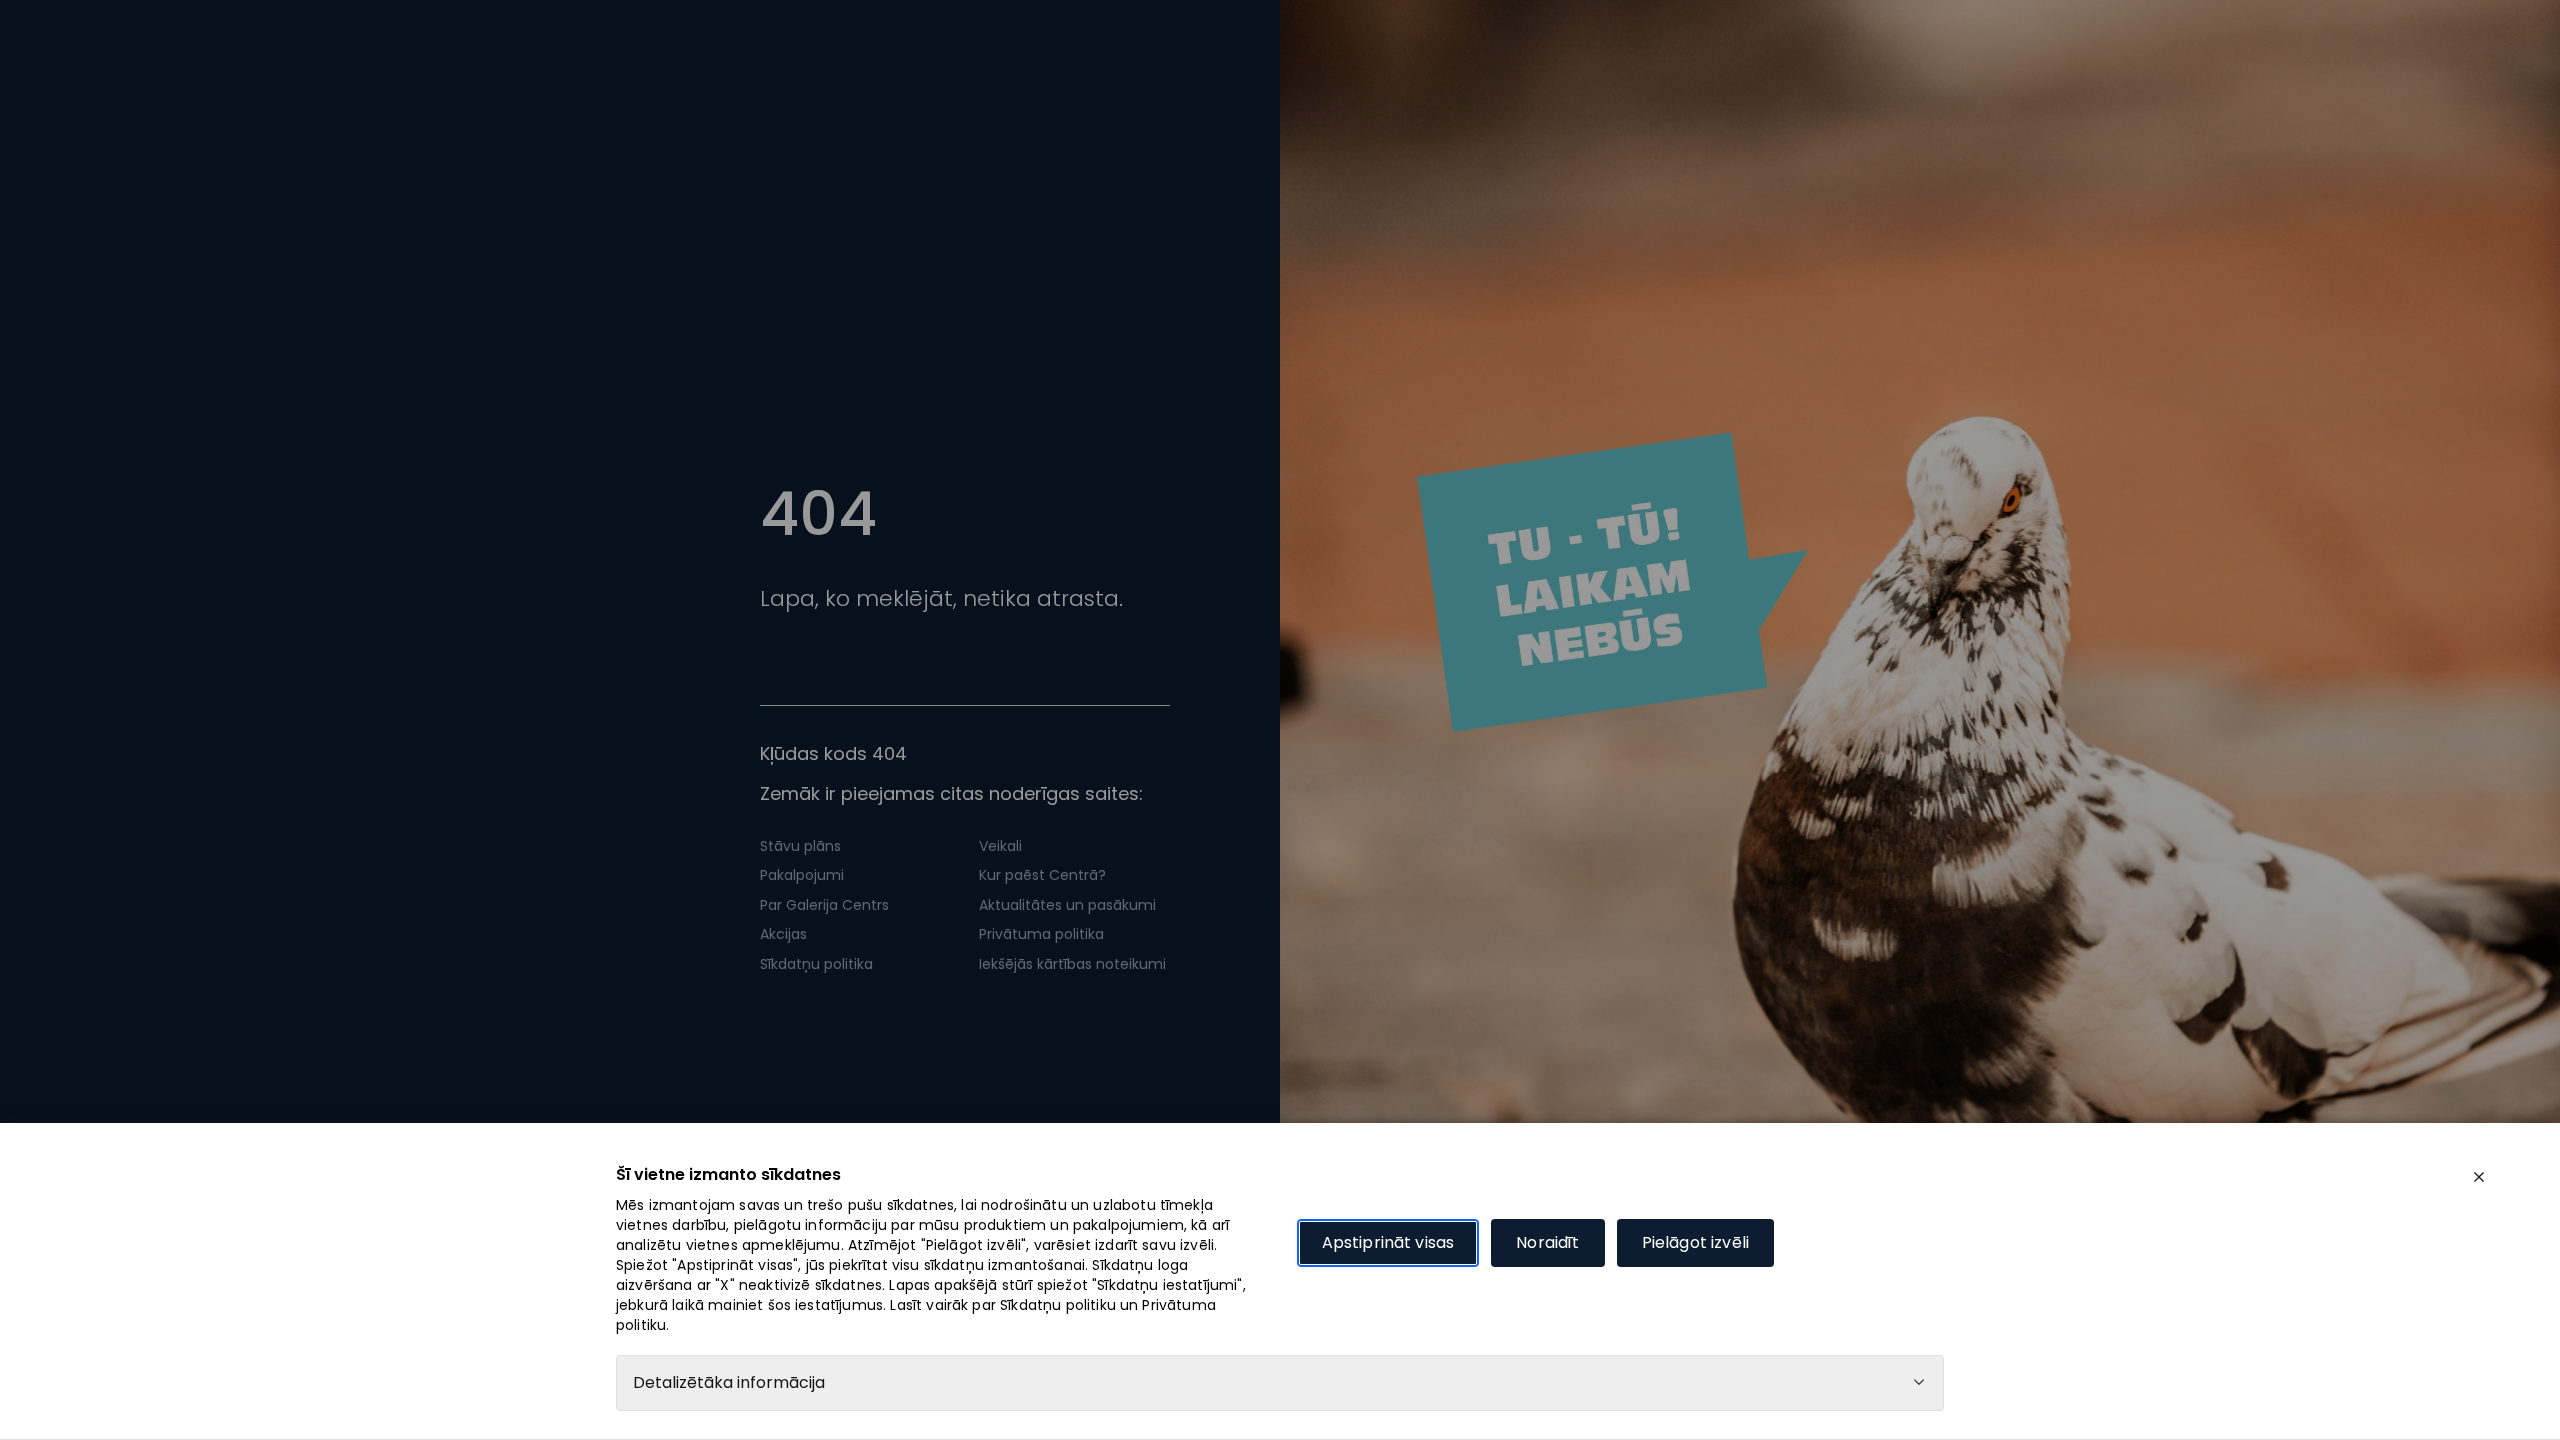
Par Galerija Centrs (824, 905)
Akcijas (783, 934)
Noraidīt (1547, 1242)
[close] (2479, 1177)
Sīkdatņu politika (816, 964)
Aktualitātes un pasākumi (1067, 905)
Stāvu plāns (800, 846)
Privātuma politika (1041, 934)
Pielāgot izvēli (1695, 1242)
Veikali (1000, 846)
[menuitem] (855, 847)
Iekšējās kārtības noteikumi (1072, 964)
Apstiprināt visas (1388, 1242)
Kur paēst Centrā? (1042, 875)
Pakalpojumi (802, 875)
